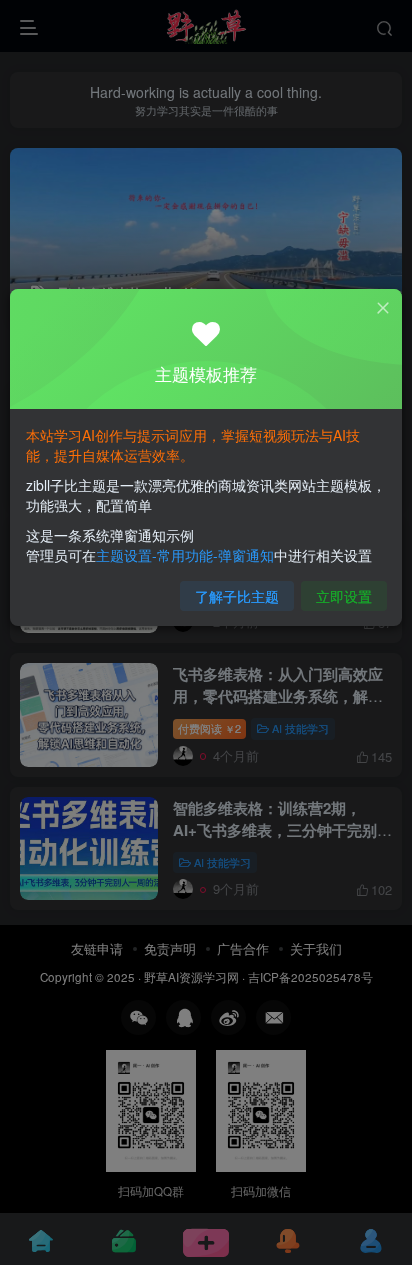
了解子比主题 (237, 596)
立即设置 (344, 596)
